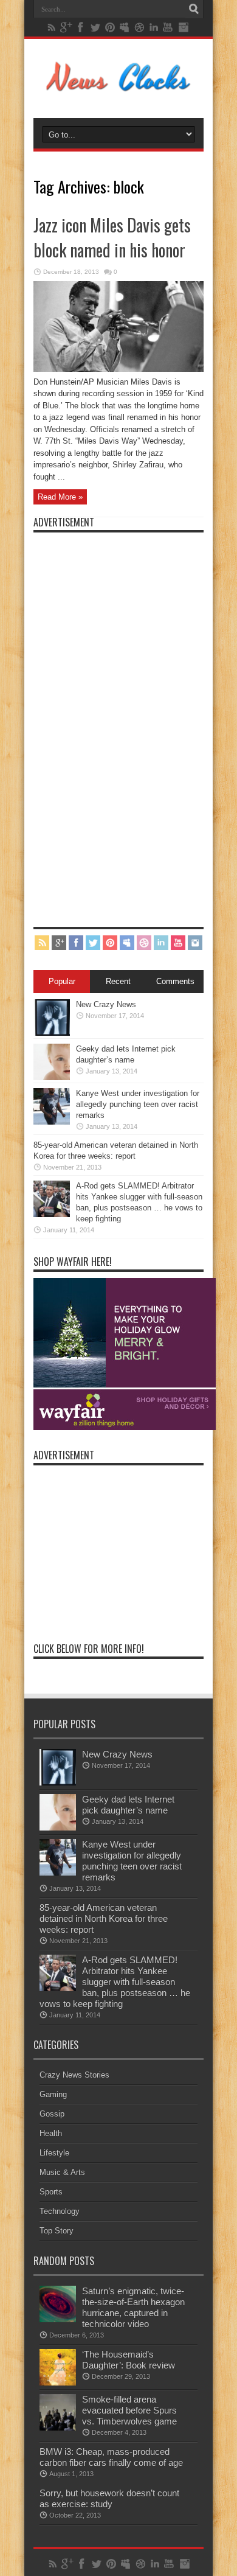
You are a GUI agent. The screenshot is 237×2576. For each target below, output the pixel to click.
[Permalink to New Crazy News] (52, 1033)
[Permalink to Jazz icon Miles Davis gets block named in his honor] (118, 369)
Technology (60, 2211)
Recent (118, 981)
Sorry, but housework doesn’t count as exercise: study (109, 2498)
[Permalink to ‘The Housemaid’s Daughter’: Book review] (58, 2383)
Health (51, 2133)
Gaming (53, 2094)
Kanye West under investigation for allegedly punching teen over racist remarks (138, 1104)
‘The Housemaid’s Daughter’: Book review (129, 2360)
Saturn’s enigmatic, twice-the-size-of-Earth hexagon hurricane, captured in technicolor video (133, 2307)
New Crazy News (106, 1004)
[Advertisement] (125, 721)
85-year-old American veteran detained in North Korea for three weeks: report (104, 1918)
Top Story (57, 2231)
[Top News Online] (119, 88)
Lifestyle (54, 2153)
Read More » (60, 497)
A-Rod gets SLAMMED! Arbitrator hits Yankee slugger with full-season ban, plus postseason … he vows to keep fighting (115, 1982)
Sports (51, 2192)
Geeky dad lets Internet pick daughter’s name (128, 1805)
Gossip (52, 2114)
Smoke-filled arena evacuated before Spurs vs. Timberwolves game (129, 2410)
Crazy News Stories (74, 2075)
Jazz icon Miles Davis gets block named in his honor (112, 237)
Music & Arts (62, 2172)
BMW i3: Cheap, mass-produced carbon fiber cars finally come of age (111, 2457)
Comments (175, 981)
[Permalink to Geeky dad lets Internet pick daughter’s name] (52, 1077)
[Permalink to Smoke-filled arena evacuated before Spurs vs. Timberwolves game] (58, 2428)
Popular (62, 981)
